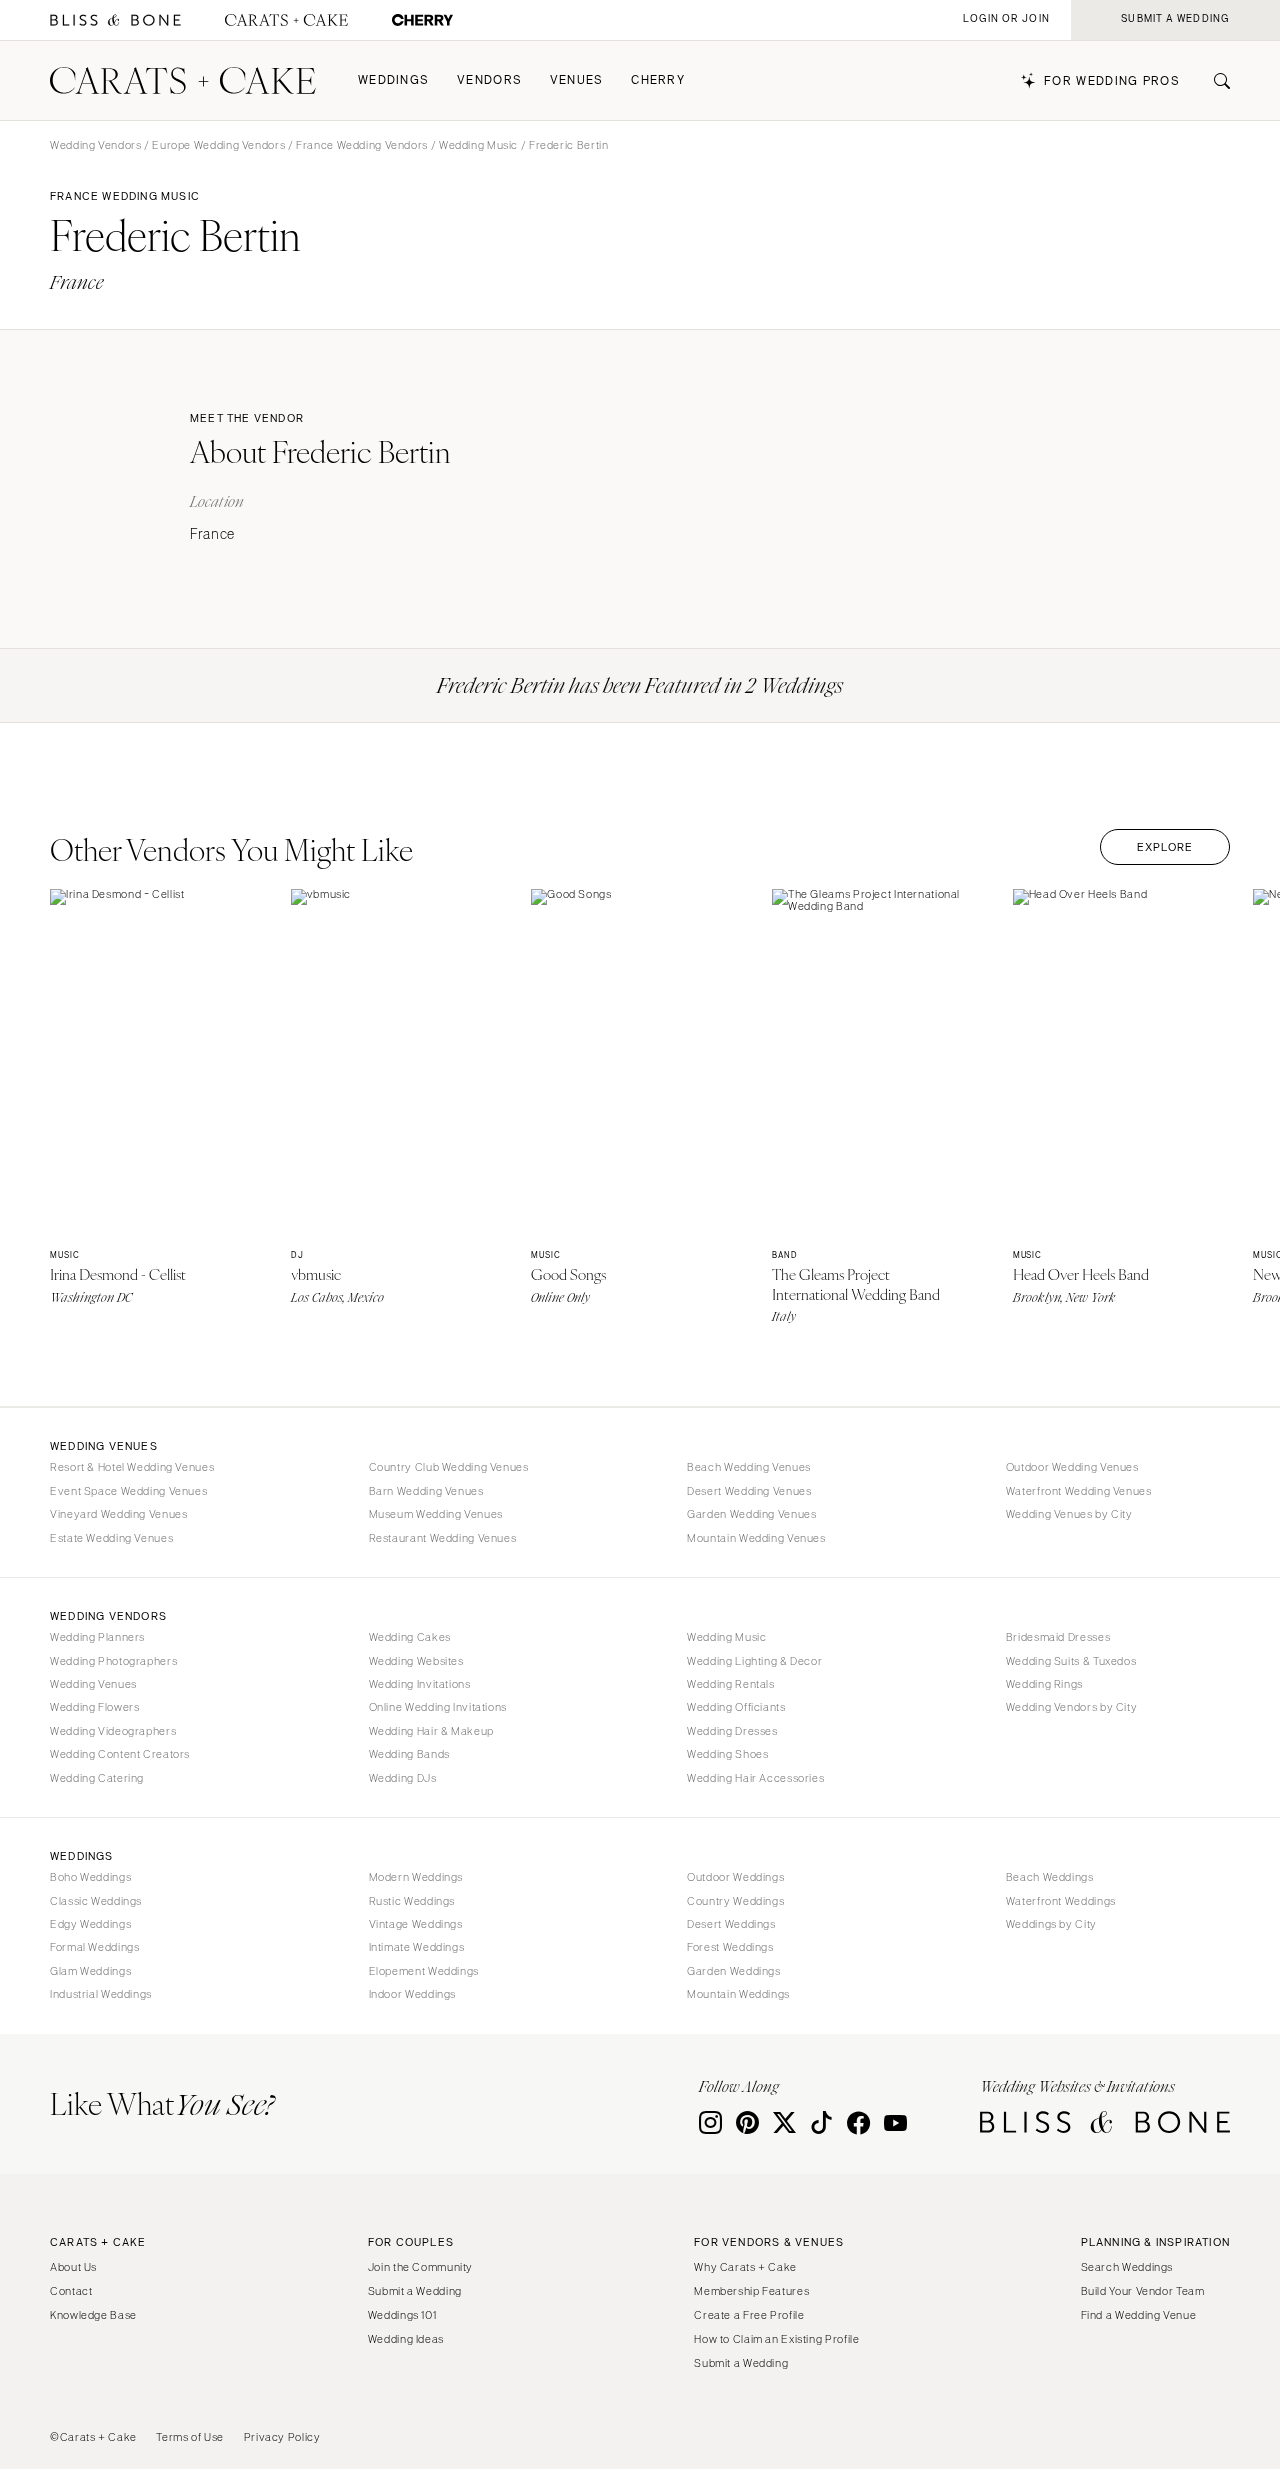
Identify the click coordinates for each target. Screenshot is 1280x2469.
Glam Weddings (90, 1971)
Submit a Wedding (415, 2291)
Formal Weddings (94, 1947)
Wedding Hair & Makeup (431, 1731)
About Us (73, 2267)
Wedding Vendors (95, 145)
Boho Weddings (90, 1877)
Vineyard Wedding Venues (119, 1514)
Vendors (489, 80)
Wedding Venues (93, 1684)
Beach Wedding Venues (749, 1467)
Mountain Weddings (738, 1994)
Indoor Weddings (412, 1994)
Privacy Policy (282, 2437)
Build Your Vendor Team (1143, 2291)
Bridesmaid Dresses (1058, 1637)
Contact (71, 2291)
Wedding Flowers (94, 1707)
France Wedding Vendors (362, 145)
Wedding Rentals (730, 1684)
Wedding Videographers (113, 1731)
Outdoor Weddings (735, 1877)
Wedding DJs (403, 1778)
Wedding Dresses (732, 1731)
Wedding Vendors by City (1072, 1707)
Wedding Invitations (420, 1684)
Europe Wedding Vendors (218, 145)
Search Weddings (1127, 2267)
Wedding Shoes (727, 1754)
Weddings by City (1051, 1924)
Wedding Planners (97, 1637)
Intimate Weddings (417, 1947)
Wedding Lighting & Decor (754, 1661)
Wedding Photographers (113, 1661)
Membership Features (751, 2291)
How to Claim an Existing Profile (776, 2339)
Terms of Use (190, 2437)
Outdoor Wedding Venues (1072, 1467)
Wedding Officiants (736, 1707)
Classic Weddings (96, 1901)
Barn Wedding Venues (426, 1491)
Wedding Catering (97, 1778)
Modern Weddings (416, 1877)
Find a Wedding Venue (1139, 2315)
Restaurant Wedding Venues (443, 1538)
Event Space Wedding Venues (128, 1491)
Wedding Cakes (410, 1637)
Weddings (393, 80)
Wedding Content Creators (120, 1754)
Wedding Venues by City (1069, 1514)
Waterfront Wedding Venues (1079, 1491)
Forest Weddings (730, 1947)
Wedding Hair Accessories (755, 1778)
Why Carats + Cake (745, 2267)
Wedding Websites (416, 1661)
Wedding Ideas (406, 2339)
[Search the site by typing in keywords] (1214, 81)
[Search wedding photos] (422, 20)
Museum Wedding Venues (436, 1514)
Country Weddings (735, 1901)
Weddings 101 (402, 2315)
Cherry (658, 80)
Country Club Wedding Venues (449, 1467)
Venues (577, 80)
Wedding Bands (409, 1754)
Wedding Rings (1044, 1684)
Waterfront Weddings (1061, 1901)
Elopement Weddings (424, 1971)
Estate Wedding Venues (111, 1538)
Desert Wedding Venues (749, 1491)
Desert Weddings (731, 1924)
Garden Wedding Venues (751, 1514)
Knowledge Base (93, 2315)
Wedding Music (478, 145)
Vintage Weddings (416, 1924)
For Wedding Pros (1112, 81)
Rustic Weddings (412, 1901)
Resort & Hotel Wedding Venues (132, 1467)
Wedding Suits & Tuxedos (1071, 1661)
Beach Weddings (1050, 1877)
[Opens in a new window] (115, 20)
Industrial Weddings (101, 1994)
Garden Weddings (733, 1971)
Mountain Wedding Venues (756, 1538)
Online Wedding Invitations (438, 1707)
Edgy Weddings (90, 1924)
